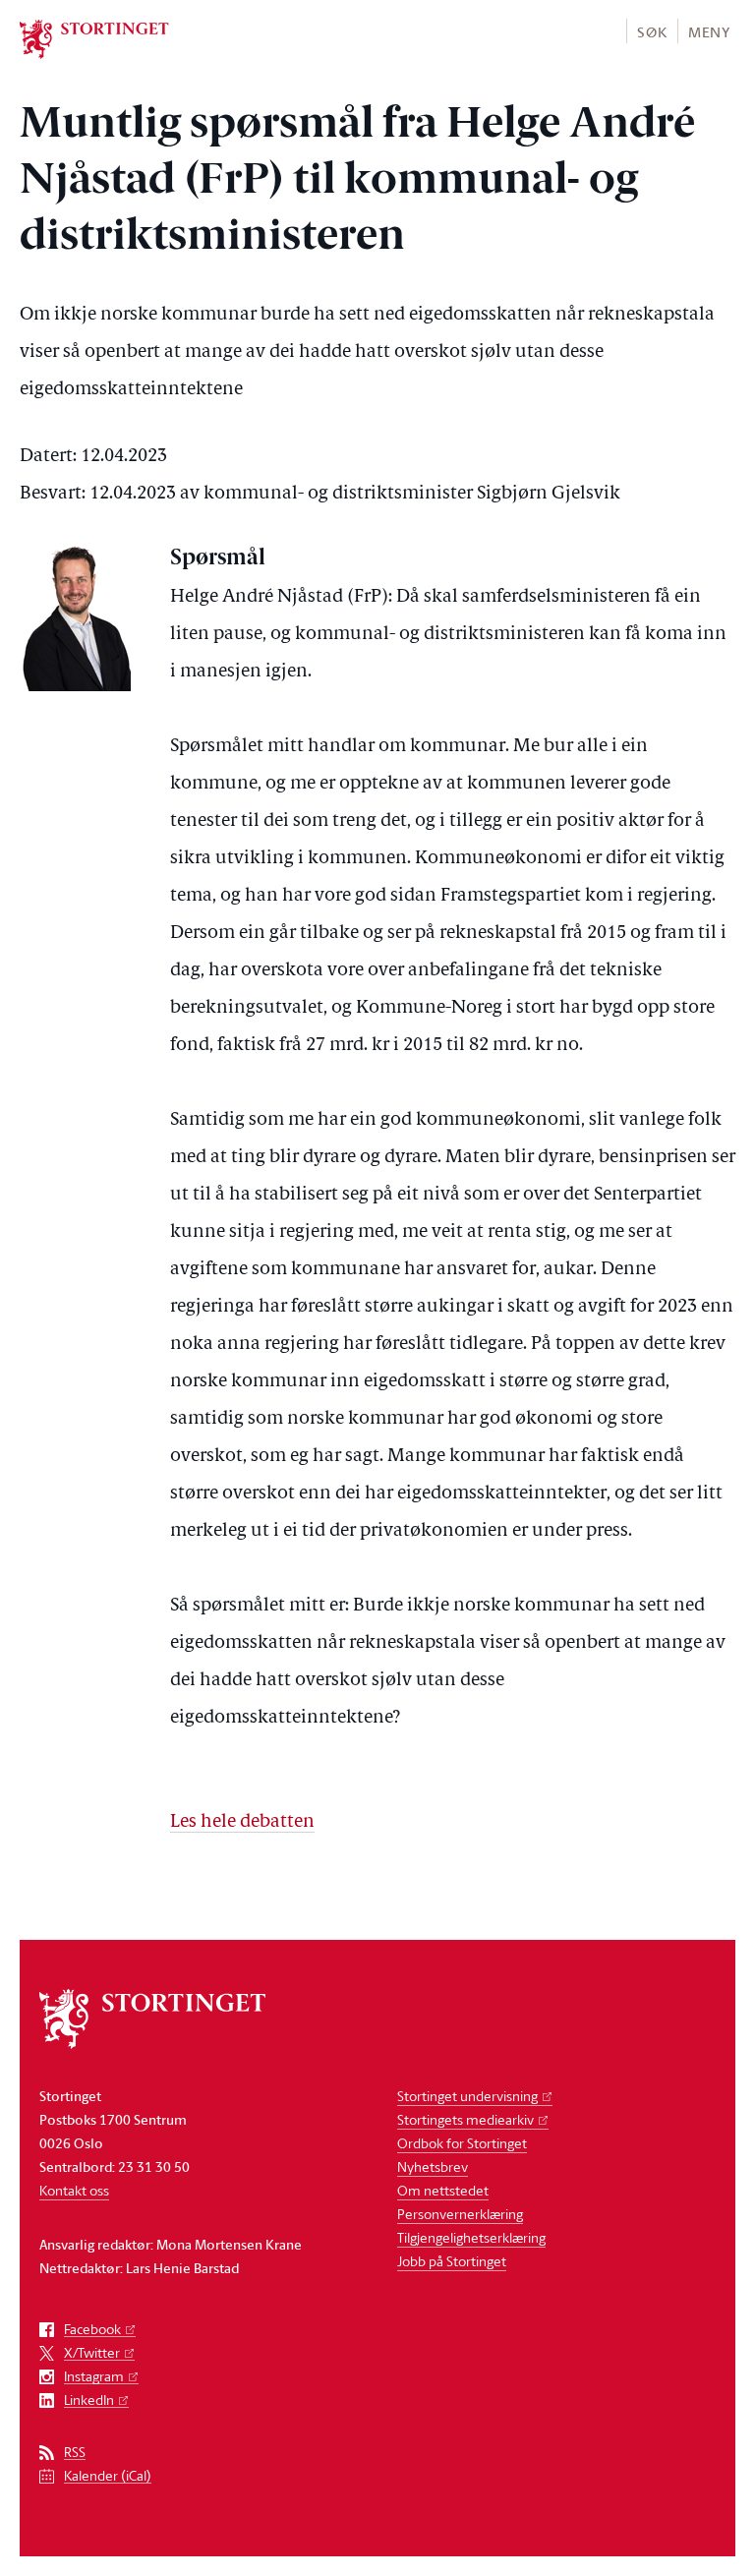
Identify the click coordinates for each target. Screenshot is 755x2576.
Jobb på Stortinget (452, 2261)
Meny (709, 32)
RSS (75, 2453)
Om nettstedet (443, 2190)
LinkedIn (89, 2400)
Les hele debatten (242, 1822)
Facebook (92, 2330)
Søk (652, 32)
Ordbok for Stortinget (462, 2143)
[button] (651, 31)
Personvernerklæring (460, 2214)
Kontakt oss (74, 2190)
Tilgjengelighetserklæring (471, 2237)
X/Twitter (92, 2353)
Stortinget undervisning (467, 2096)
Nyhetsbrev (433, 2166)
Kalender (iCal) (108, 2476)
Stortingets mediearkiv (465, 2119)
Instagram (94, 2377)
